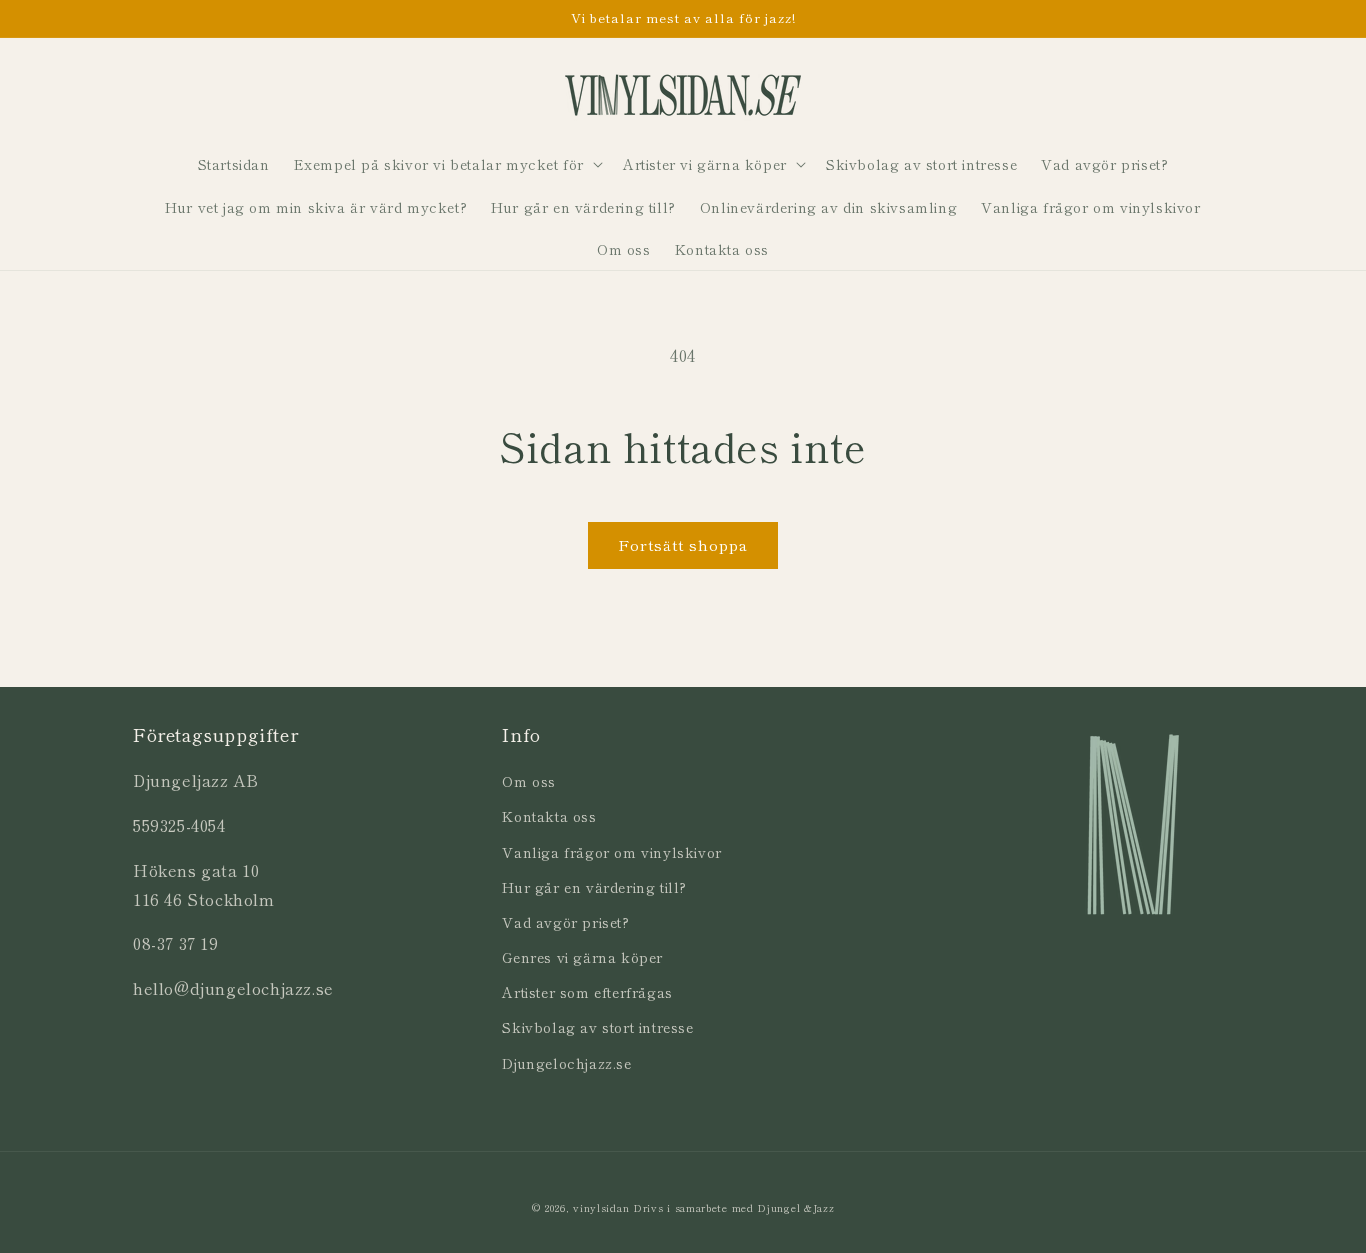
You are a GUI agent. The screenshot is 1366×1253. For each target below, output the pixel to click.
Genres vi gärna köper (582, 957)
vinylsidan (601, 1207)
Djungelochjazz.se (566, 1063)
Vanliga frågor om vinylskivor (611, 852)
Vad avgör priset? (565, 922)
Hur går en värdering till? (594, 887)
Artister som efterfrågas (587, 992)
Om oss (529, 781)
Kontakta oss (549, 816)
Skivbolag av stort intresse (597, 1027)
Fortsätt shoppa (683, 544)
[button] (446, 164)
